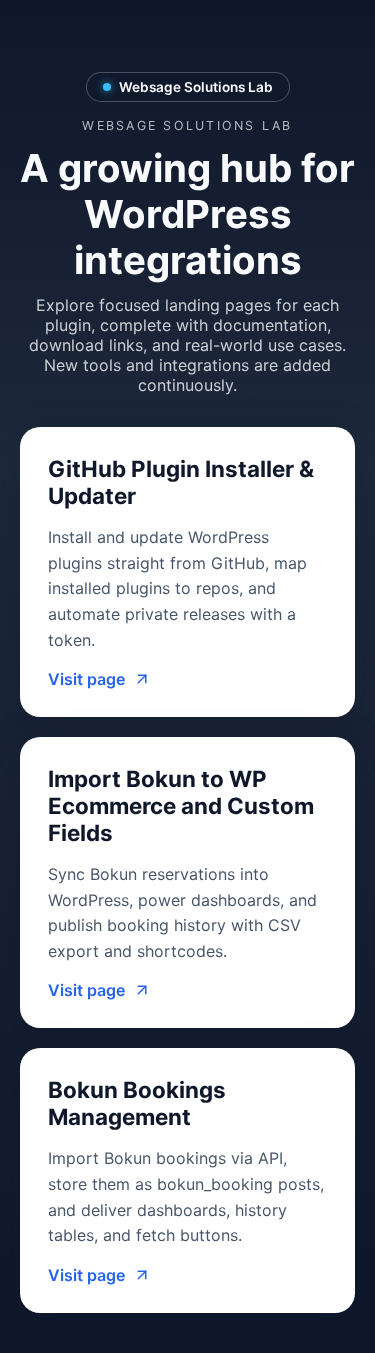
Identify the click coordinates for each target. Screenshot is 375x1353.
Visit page (86, 679)
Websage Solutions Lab (196, 87)
